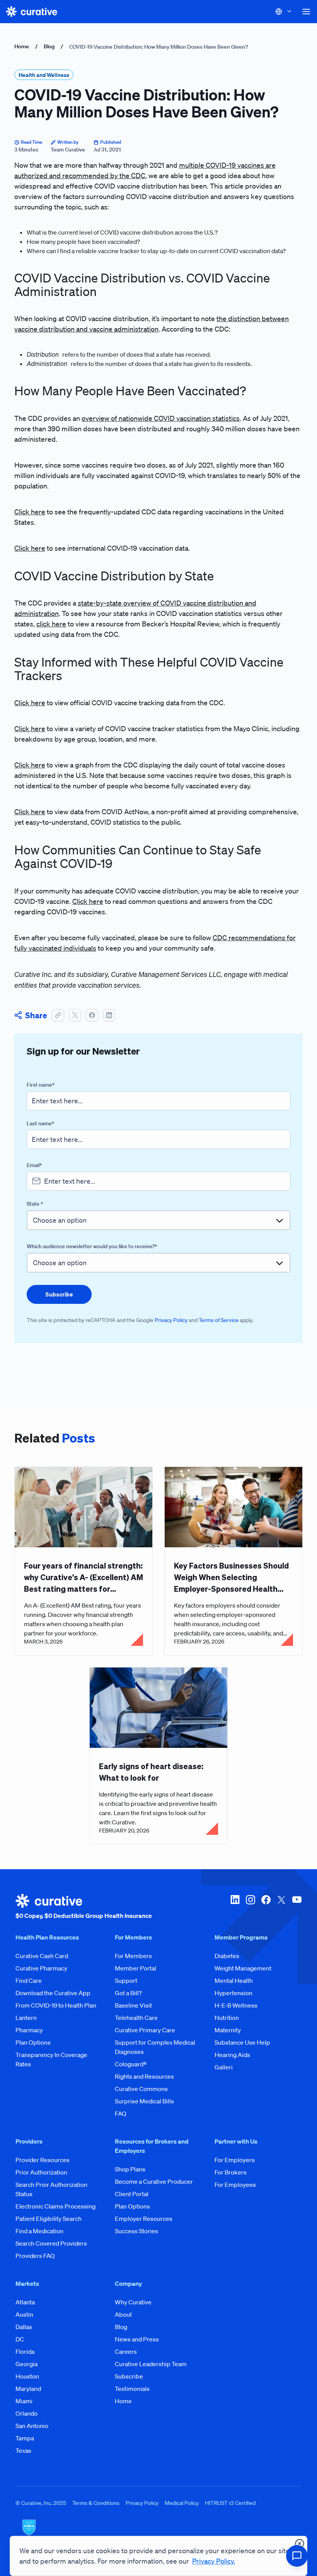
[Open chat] (297, 2556)
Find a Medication (39, 2231)
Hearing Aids (232, 2055)
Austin (24, 2314)
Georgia (26, 2364)
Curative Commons (141, 2089)
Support (126, 1980)
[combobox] (158, 1220)
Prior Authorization (41, 2172)
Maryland (28, 2389)
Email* (34, 1165)
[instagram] (251, 1907)
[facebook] (266, 1907)
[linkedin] (235, 1907)
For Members (133, 1956)
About (123, 2314)
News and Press (137, 2339)
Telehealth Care (136, 2018)
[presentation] (59, 1294)
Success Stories (136, 2231)
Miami (24, 2401)
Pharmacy (29, 2030)
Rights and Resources (144, 2076)
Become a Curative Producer (154, 2181)
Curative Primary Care (145, 2030)
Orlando (26, 2413)
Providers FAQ (35, 2256)
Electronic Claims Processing (55, 2206)
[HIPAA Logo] (158, 2532)
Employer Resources (144, 2219)
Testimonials (132, 2389)
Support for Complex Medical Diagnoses (155, 2047)
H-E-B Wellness (236, 2005)
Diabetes (227, 1956)
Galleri (224, 2067)
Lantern (26, 2018)
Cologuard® (131, 2064)
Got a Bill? (128, 1993)
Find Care (29, 1980)
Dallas (24, 2327)
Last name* (40, 1123)
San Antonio (32, 2426)
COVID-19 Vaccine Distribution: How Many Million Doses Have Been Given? (158, 47)
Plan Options (33, 2042)
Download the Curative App (53, 1993)
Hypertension (233, 1993)
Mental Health (234, 1980)
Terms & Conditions (96, 2503)
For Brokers (231, 2172)
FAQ (121, 2113)
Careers (126, 2351)
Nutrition (227, 2018)
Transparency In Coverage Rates (51, 2059)
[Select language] (284, 12)
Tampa (25, 2438)
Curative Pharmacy (41, 1968)
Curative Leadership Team (151, 2364)
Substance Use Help (242, 2042)
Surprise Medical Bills (144, 2101)
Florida (25, 2351)
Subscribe (129, 2376)
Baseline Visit (133, 2005)
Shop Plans (130, 2169)
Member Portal (135, 1968)
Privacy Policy (171, 1320)
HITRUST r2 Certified (230, 2503)
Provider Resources (43, 2160)
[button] (306, 12)
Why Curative (133, 2302)
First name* (41, 1085)
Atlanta (25, 2302)
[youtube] (297, 1907)
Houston (27, 2376)
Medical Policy (182, 2503)
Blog (49, 46)
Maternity (228, 2030)
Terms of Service (219, 1320)
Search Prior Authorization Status (51, 2189)
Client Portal (132, 2194)
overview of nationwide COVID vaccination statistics (161, 418)
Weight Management (243, 1968)
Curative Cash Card (42, 1956)
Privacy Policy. (214, 2561)
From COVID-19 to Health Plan (56, 2005)
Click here (30, 512)
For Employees (235, 2185)
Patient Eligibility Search (49, 2219)
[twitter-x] (281, 1907)
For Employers (235, 2160)
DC (20, 2339)
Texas (23, 2450)
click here (51, 624)
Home (22, 46)
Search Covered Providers (51, 2243)
